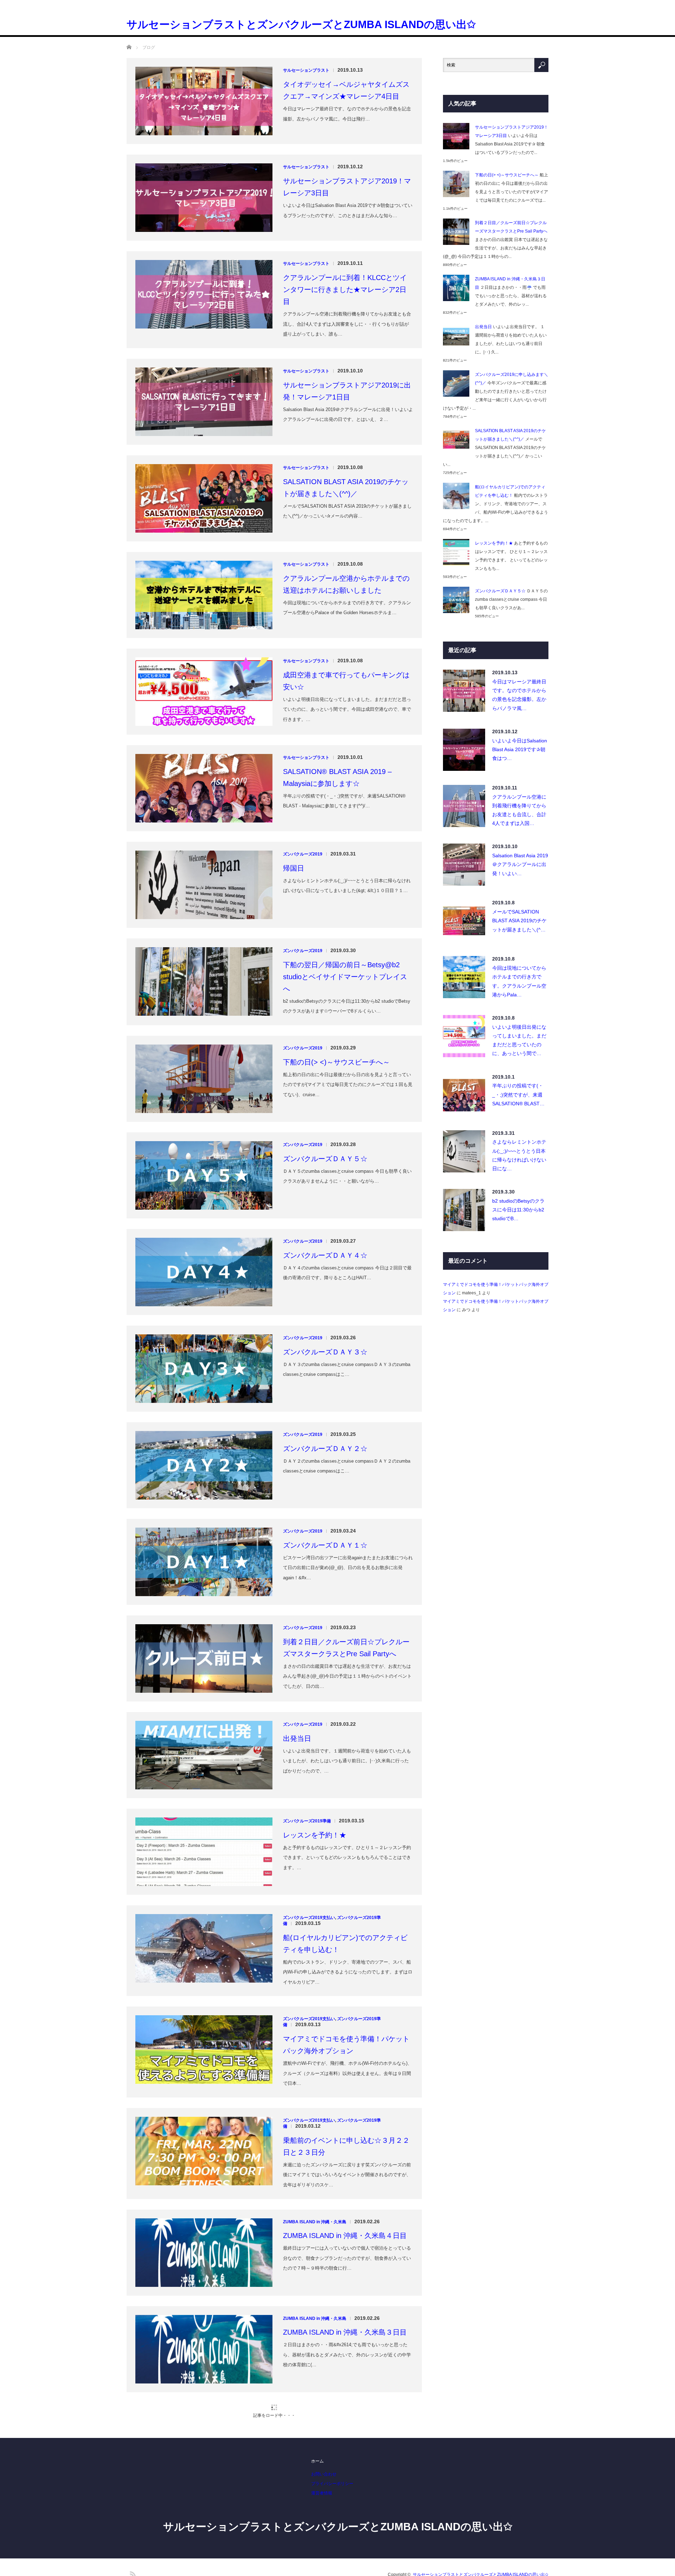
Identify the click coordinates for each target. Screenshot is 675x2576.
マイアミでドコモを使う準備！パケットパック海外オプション (346, 1980)
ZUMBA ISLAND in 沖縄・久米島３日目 (345, 2267)
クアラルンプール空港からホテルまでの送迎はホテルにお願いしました (346, 519)
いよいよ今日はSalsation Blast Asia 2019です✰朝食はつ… (520, 684)
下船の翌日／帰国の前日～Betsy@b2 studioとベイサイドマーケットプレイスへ (345, 912)
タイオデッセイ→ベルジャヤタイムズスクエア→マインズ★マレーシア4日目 (346, 25)
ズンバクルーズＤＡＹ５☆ (325, 1094)
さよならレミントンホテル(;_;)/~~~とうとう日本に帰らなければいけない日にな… (519, 1090)
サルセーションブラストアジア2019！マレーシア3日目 (347, 122)
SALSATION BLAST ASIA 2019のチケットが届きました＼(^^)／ (346, 423)
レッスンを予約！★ (315, 1770)
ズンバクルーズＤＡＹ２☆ (325, 1384)
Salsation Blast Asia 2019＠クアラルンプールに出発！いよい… (520, 799)
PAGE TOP (654, 2565)
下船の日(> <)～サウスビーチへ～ (336, 997)
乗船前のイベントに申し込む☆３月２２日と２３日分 (346, 2081)
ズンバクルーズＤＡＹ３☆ (325, 1287)
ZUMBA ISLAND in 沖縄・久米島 (315, 2157)
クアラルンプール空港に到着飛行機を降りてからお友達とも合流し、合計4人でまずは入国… (519, 745)
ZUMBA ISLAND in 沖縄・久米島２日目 (345, 2364)
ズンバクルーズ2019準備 (307, 1756)
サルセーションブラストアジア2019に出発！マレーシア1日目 (347, 326)
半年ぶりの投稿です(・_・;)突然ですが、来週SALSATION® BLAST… (518, 1029)
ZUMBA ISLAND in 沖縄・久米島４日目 (345, 2171)
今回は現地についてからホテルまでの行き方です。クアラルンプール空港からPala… (519, 916)
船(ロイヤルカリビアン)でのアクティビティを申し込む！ (345, 1879)
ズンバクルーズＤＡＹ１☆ (325, 1480)
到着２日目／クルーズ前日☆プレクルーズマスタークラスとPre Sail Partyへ (346, 1583)
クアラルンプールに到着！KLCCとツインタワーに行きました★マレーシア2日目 (345, 225)
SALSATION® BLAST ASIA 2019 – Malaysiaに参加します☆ (337, 713)
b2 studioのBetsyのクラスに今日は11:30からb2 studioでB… (518, 1145)
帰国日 (294, 803)
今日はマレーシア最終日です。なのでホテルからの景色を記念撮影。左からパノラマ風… (519, 630)
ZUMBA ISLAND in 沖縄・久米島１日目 (345, 2460)
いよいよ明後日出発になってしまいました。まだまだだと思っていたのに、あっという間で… (519, 975)
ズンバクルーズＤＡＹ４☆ (325, 1190)
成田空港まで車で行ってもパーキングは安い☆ (346, 616)
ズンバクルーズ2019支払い (309, 1853)
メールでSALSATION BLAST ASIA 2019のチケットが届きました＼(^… (519, 856)
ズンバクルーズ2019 (303, 789)
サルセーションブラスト (306, 5)
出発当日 (297, 1673)
